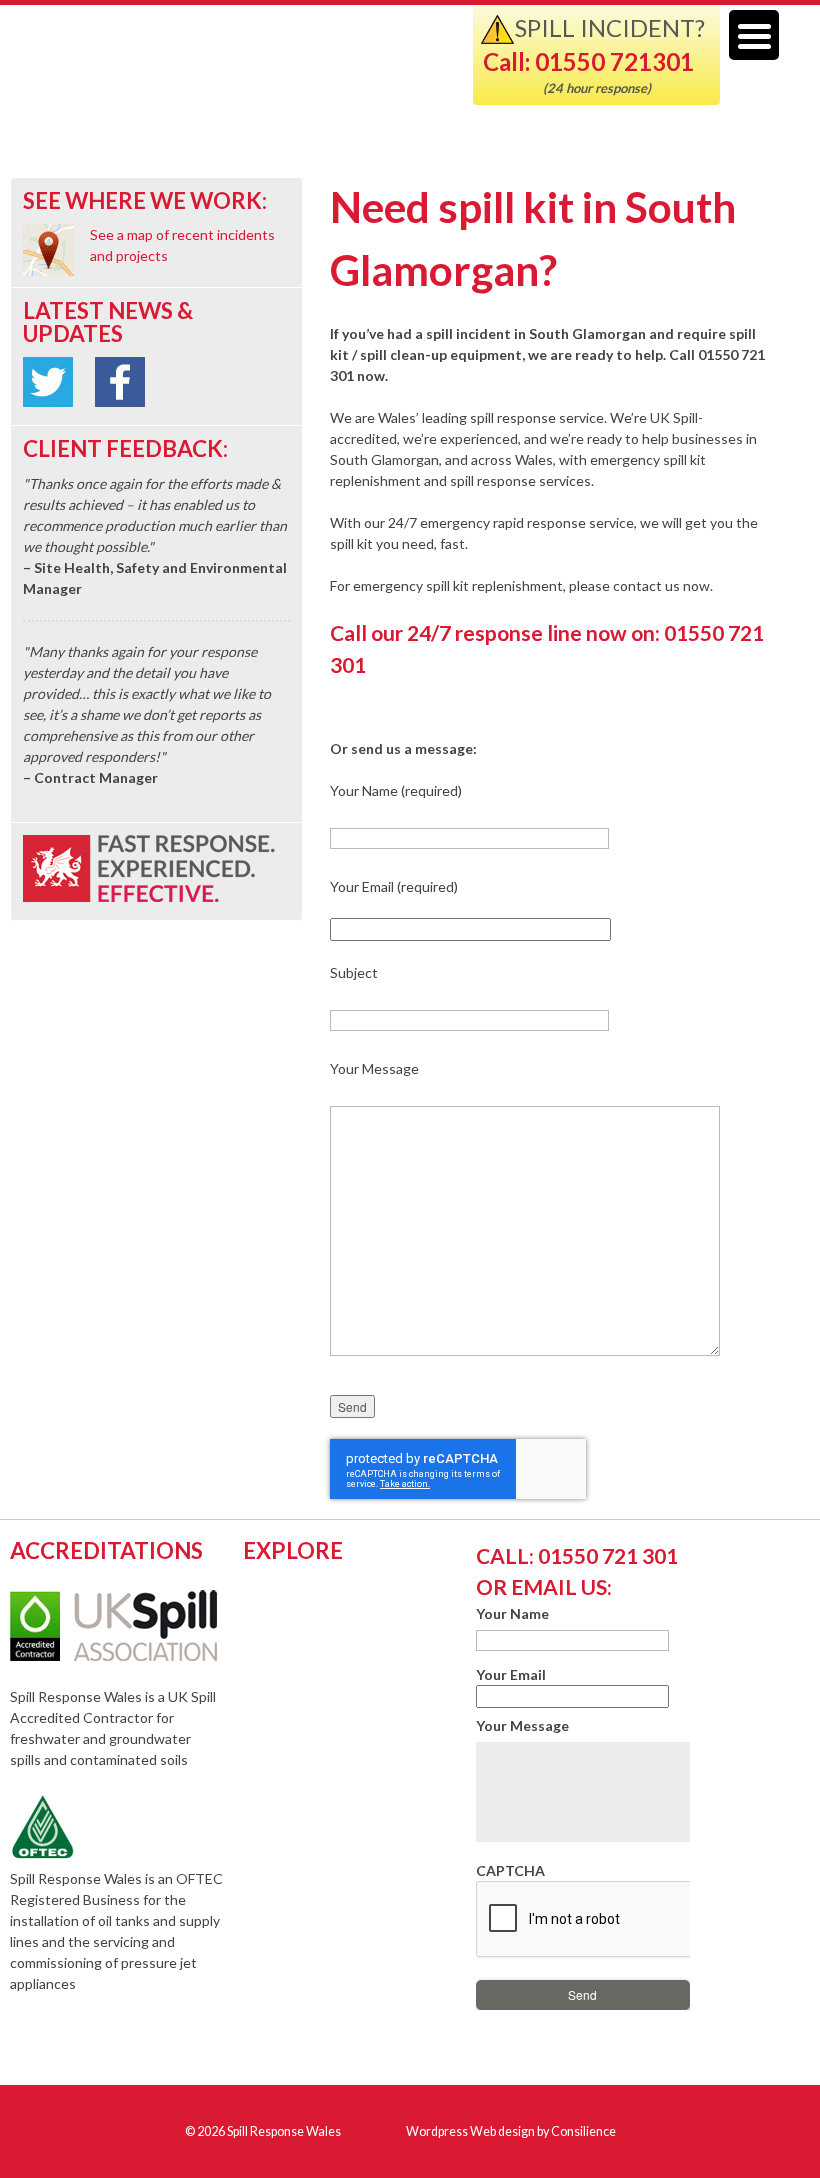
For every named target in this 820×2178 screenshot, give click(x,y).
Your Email (511, 1674)
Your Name (512, 1613)
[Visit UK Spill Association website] (140, 1655)
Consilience (583, 2131)
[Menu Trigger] (754, 35)
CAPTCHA (510, 1870)
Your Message (522, 1725)
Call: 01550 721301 (588, 61)
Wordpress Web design (470, 2131)
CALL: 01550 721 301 (577, 1555)
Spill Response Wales (262, 73)
